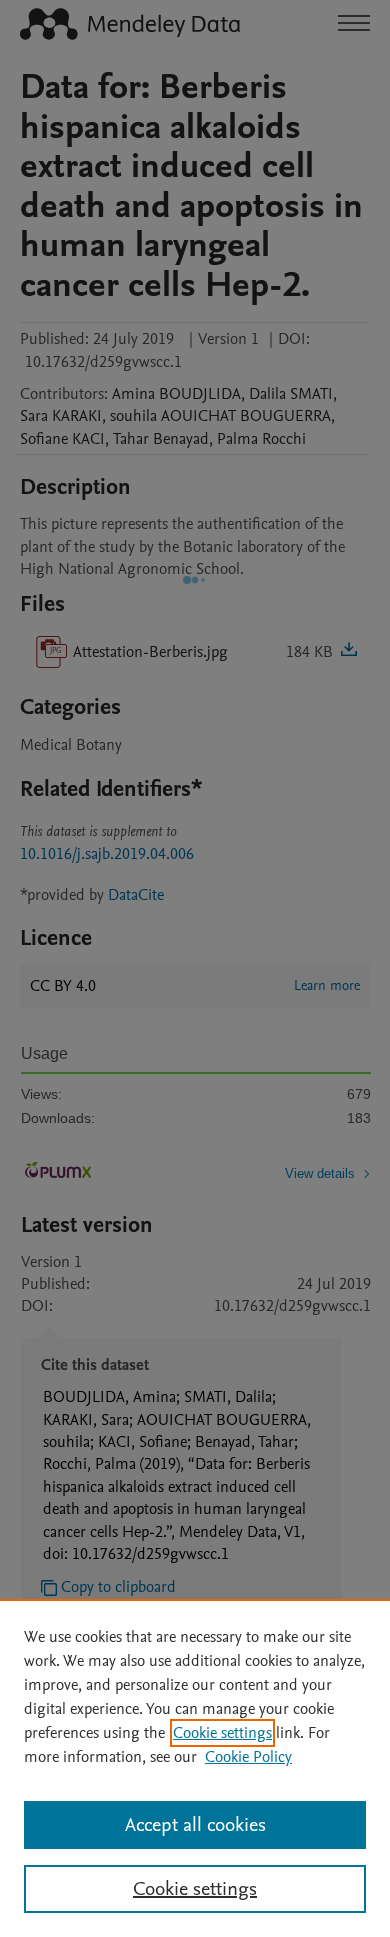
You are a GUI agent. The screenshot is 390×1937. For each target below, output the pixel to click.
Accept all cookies (195, 1825)
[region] (195, 1768)
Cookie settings (222, 1733)
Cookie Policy (248, 1757)
